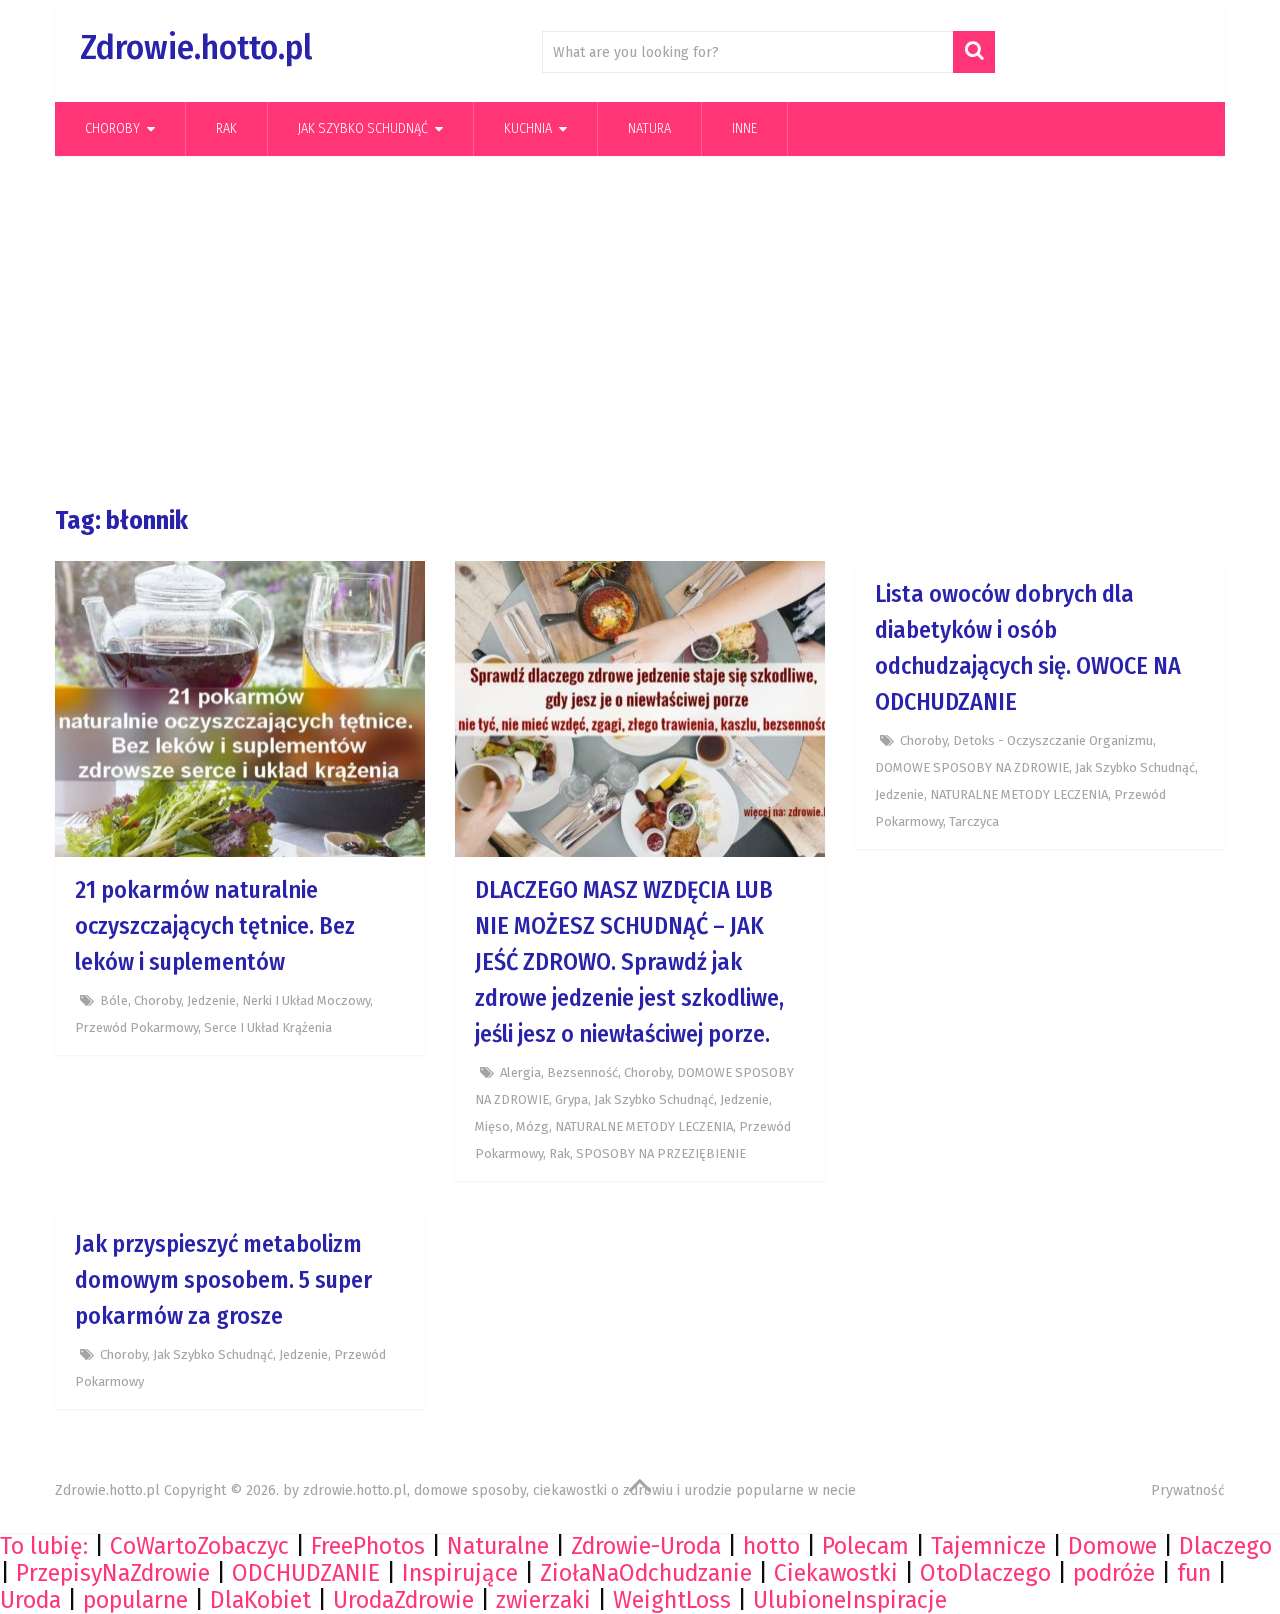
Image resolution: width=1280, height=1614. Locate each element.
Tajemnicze (988, 1546)
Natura (649, 128)
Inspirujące (460, 1573)
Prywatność (1188, 1490)
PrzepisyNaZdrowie (113, 1573)
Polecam (865, 1546)
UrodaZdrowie (403, 1600)
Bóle (114, 1000)
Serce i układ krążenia (268, 1027)
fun (1194, 1573)
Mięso (492, 1126)
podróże (1114, 1573)
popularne (135, 1600)
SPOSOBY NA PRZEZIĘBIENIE (661, 1153)
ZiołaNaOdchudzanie (646, 1573)
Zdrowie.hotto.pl (196, 47)
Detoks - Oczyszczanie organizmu (1053, 740)
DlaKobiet (260, 1600)
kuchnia (528, 128)
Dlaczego (1225, 1546)
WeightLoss (672, 1600)
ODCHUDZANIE (306, 1573)
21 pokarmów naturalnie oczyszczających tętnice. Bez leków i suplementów (215, 926)
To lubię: (44, 1546)
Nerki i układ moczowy (306, 1000)
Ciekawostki (836, 1573)
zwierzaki (543, 1600)
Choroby (112, 128)
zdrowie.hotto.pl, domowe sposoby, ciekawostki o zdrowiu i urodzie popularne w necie (579, 1490)
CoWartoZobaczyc (199, 1546)
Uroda (30, 1600)
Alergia (520, 1072)
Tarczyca (974, 821)
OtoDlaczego (985, 1573)
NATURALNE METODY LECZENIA (644, 1126)
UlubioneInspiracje (850, 1600)
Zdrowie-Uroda (646, 1546)
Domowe (1112, 1546)
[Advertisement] (640, 331)
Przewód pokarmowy (136, 1027)
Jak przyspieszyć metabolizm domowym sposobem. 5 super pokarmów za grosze (223, 1280)
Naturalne (498, 1546)
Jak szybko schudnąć (363, 128)
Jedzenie (211, 1000)
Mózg (532, 1126)
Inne (744, 128)
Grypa (571, 1099)
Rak (226, 128)
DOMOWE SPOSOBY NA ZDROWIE (972, 767)
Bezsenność (582, 1072)
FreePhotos (368, 1546)
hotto (771, 1546)
